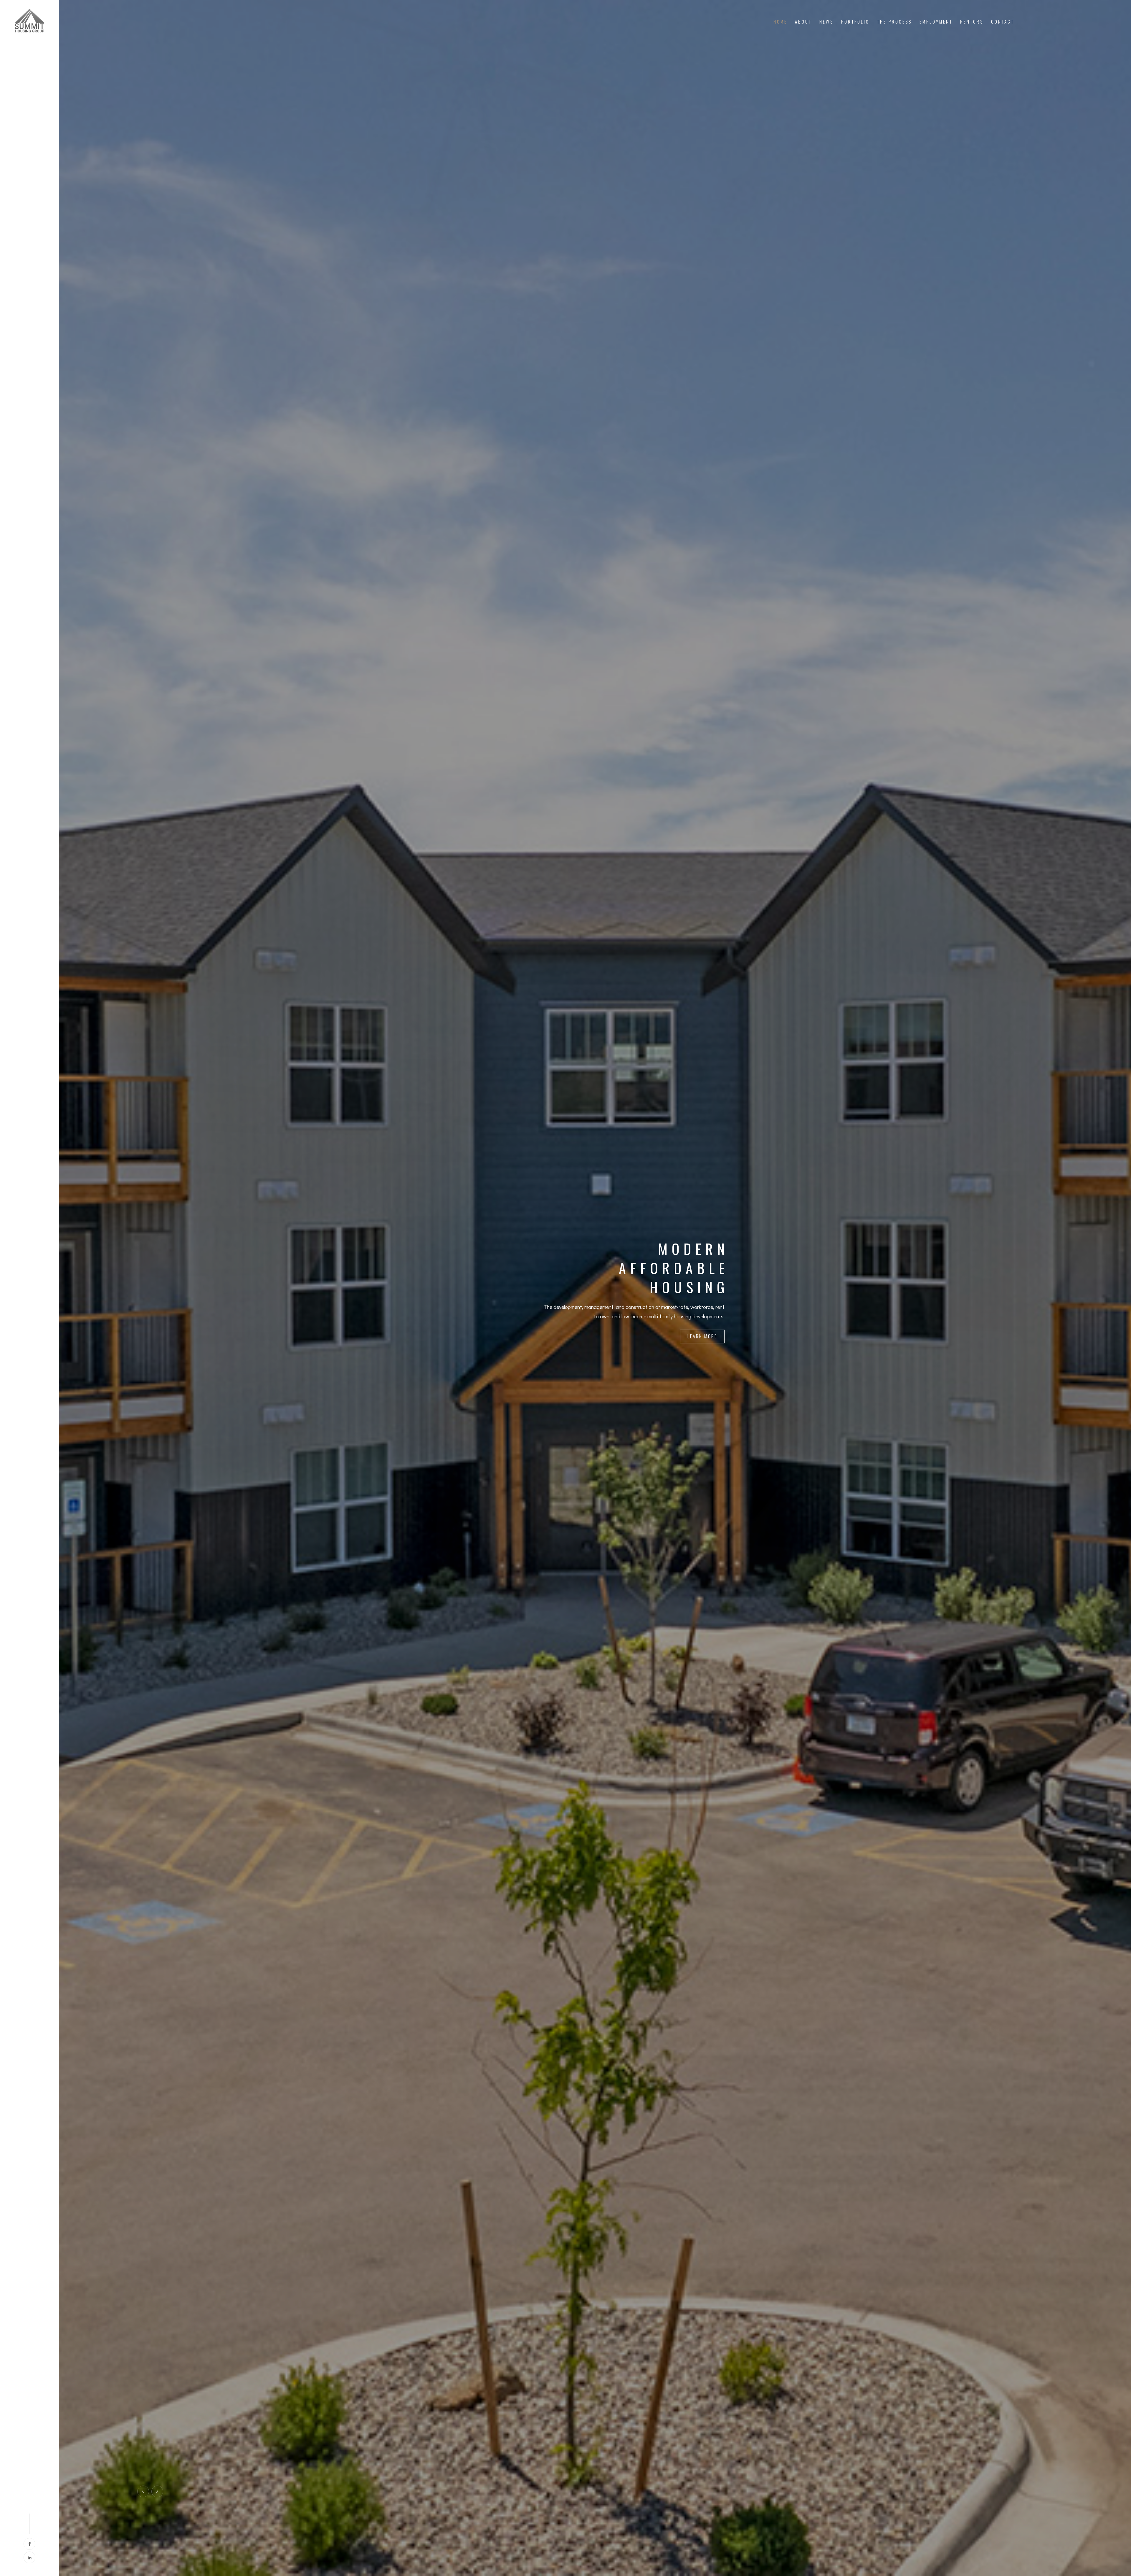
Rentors (972, 22)
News (826, 22)
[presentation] (143, 2491)
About (803, 22)
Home (780, 22)
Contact (1003, 22)
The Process (894, 22)
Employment (936, 22)
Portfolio (855, 22)
